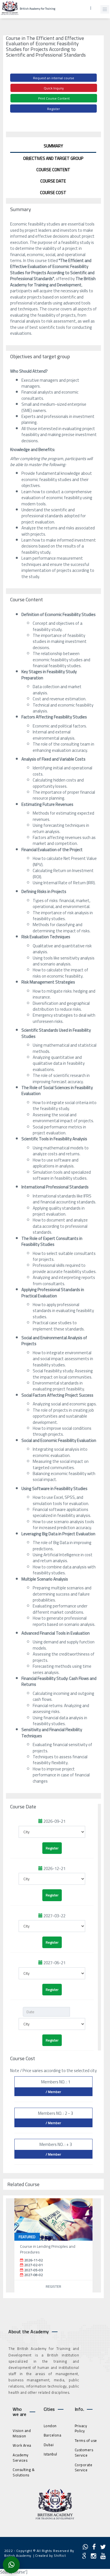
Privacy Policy (81, 2428)
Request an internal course (54, 78)
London (50, 2426)
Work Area (22, 2445)
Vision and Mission (22, 2433)
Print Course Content (54, 98)
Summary (53, 146)
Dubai (49, 2445)
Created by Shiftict (51, 2555)
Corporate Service (84, 2467)
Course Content (53, 170)
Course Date (53, 181)
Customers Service (84, 2452)
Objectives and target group (53, 158)
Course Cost (53, 193)
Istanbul (50, 2454)
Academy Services (21, 2458)
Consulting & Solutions (24, 2472)
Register (53, 109)
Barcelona (53, 2435)
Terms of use (86, 2440)
